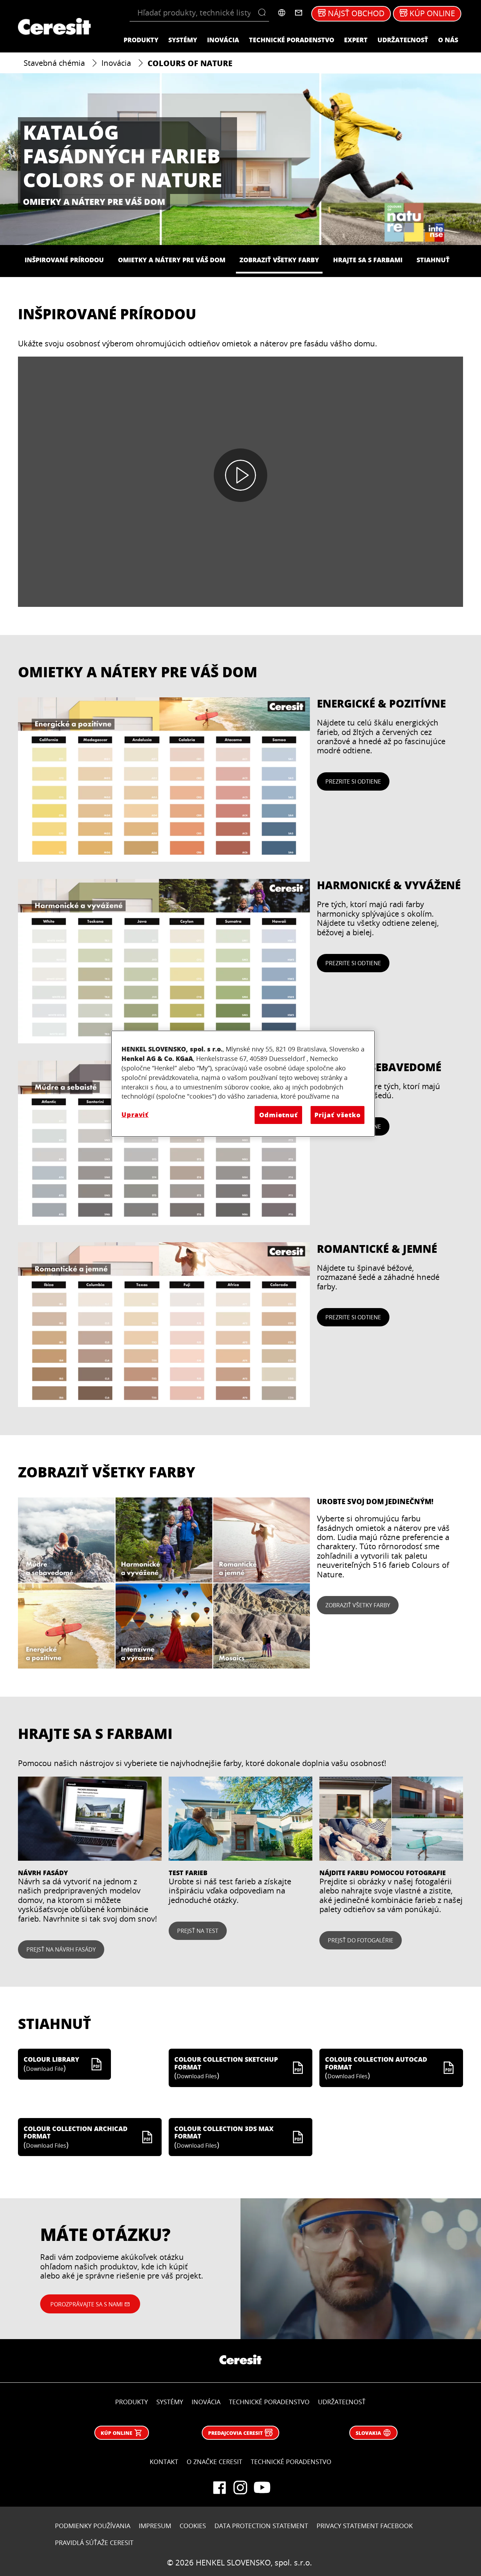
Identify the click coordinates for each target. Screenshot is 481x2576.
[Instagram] (241, 2488)
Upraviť (135, 1114)
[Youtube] (262, 2488)
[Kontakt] (299, 13)
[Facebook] (219, 2488)
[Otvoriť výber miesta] (282, 13)
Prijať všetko (338, 1115)
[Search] (264, 13)
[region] (243, 1084)
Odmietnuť (279, 1115)
